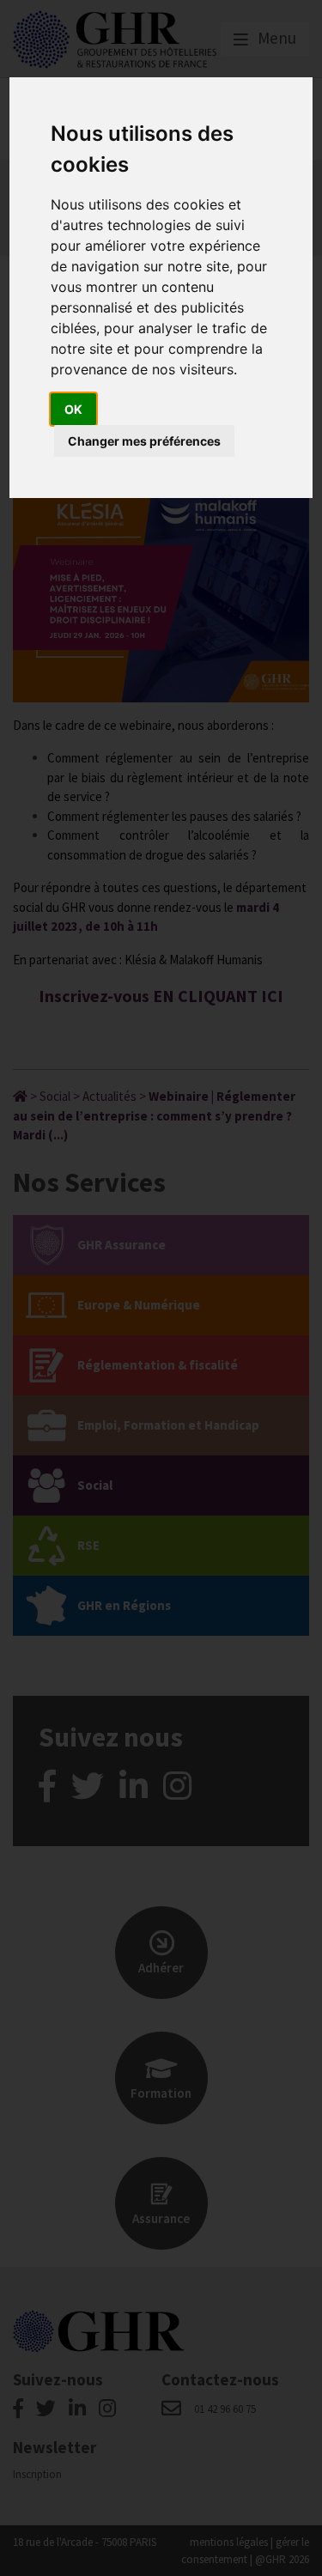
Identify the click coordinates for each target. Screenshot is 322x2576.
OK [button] (73, 409)
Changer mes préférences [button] (144, 441)
